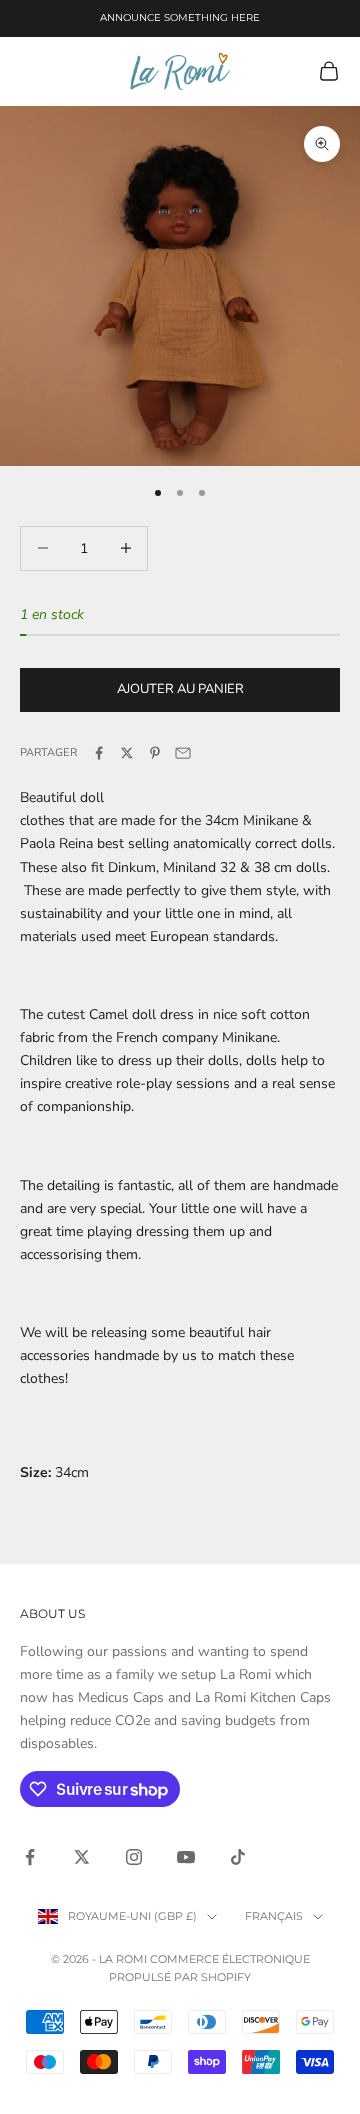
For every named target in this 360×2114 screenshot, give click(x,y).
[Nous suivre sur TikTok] (238, 1857)
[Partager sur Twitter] (127, 753)
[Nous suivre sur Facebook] (30, 1857)
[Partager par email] (183, 753)
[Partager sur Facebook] (99, 753)
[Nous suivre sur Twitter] (82, 1857)
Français (274, 1916)
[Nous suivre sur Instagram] (134, 1857)
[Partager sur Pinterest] (155, 753)
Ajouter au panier (180, 689)
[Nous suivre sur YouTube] (186, 1857)
